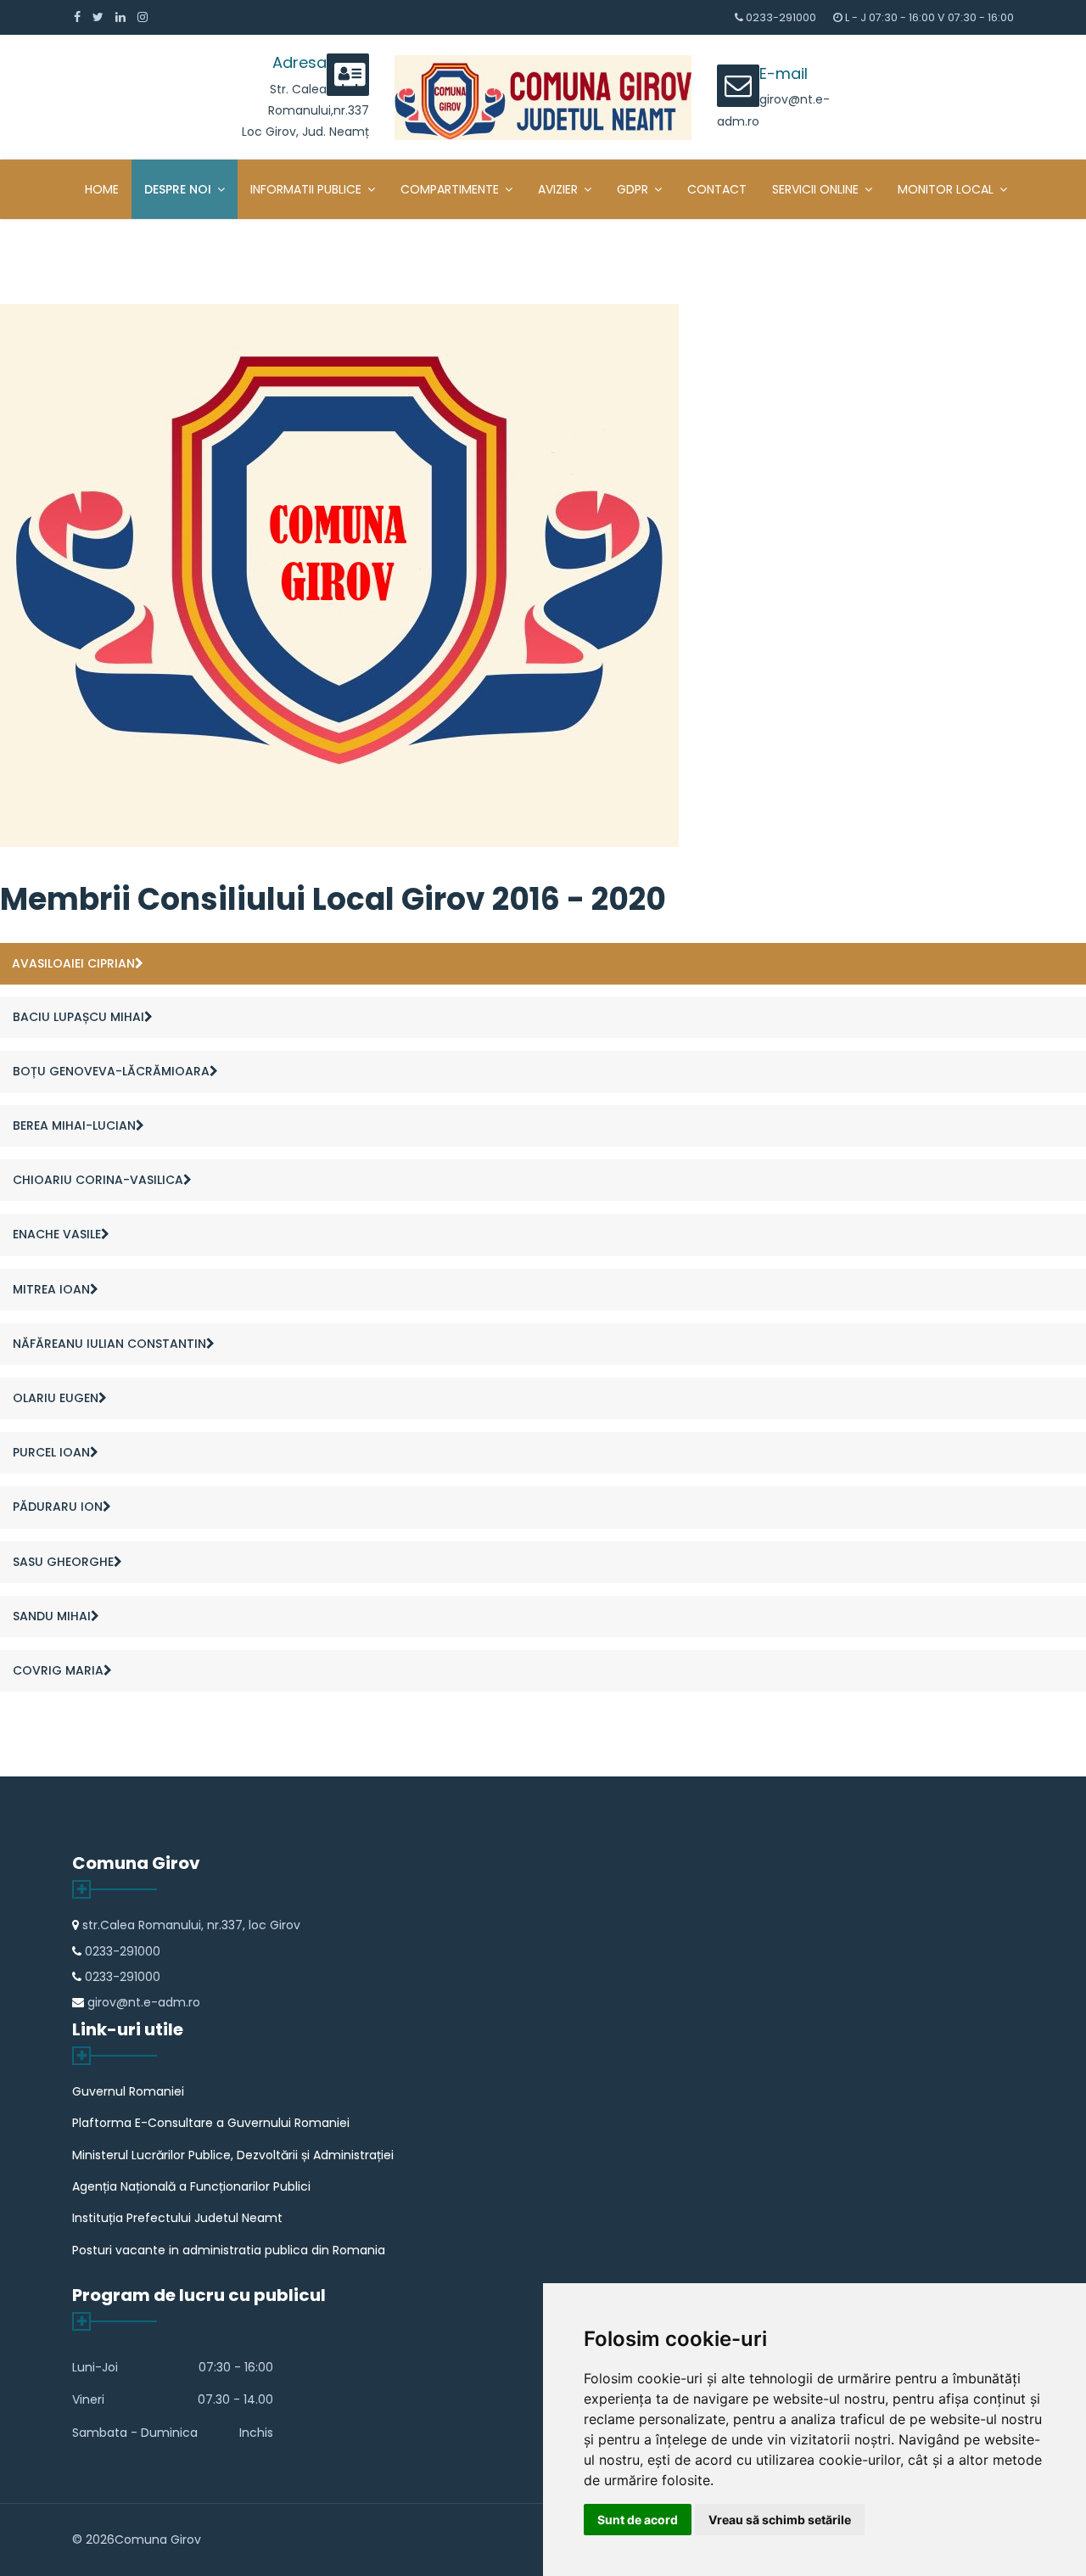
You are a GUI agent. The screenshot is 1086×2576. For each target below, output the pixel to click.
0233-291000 (781, 17)
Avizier (558, 189)
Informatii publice (306, 189)
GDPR (633, 189)
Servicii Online (815, 189)
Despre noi (178, 189)
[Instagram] (143, 17)
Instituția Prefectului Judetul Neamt (177, 2218)
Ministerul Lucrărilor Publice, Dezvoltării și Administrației (233, 2155)
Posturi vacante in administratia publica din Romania (229, 2250)
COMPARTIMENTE (450, 189)
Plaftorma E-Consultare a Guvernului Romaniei (211, 2123)
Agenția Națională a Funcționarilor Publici (191, 2186)
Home (102, 189)
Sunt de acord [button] (638, 2520)
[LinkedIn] (120, 17)
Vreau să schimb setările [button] (780, 2520)
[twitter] (98, 17)
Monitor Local (946, 189)
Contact (717, 189)
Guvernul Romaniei (128, 2091)
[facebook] (77, 17)
